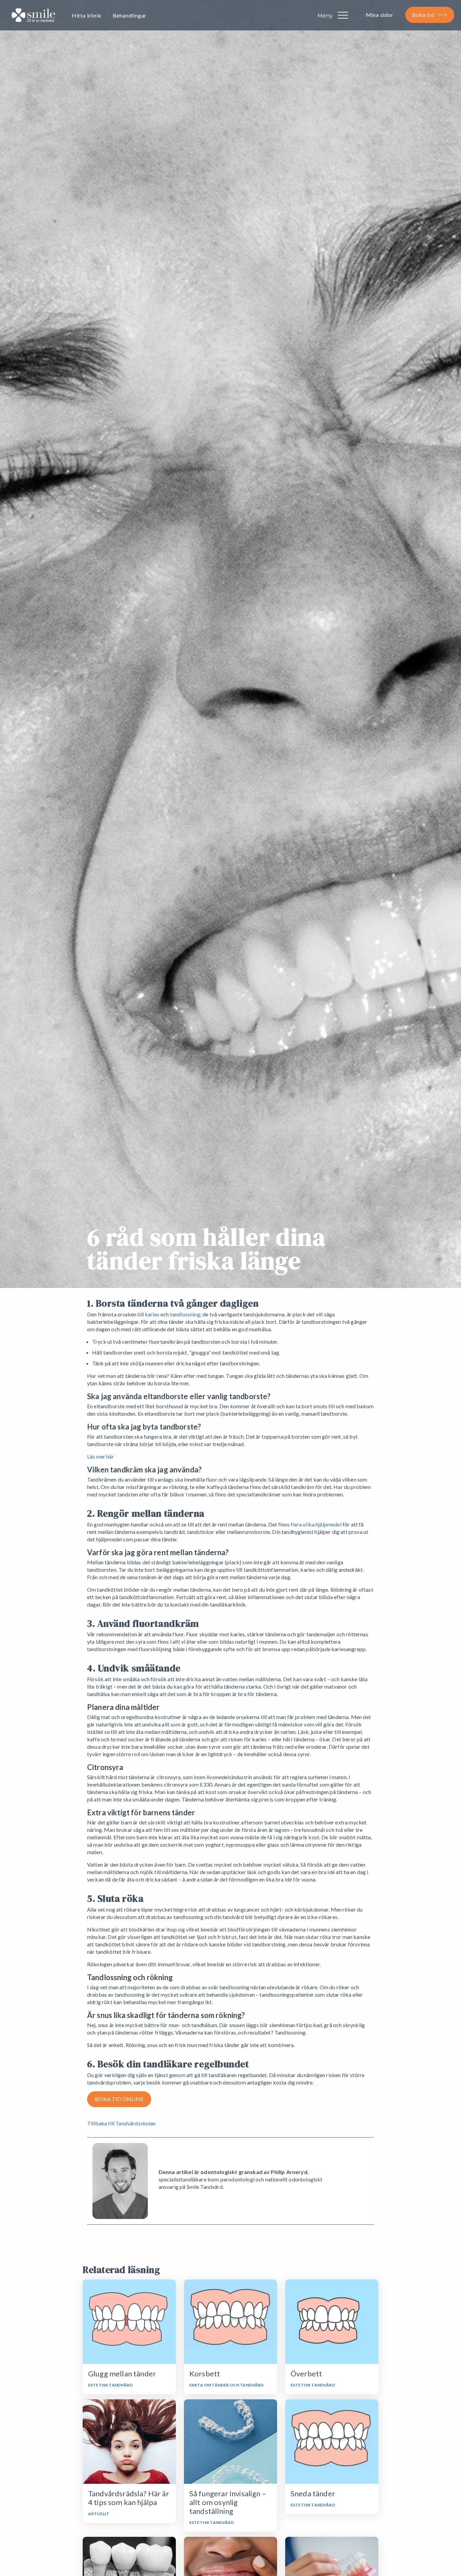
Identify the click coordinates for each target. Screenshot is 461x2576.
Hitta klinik (87, 15)
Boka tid (423, 15)
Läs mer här (101, 1456)
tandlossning (185, 1314)
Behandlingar (130, 15)
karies (152, 1314)
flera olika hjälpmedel (316, 1524)
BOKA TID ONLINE (119, 2099)
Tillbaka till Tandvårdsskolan (121, 2123)
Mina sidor (380, 15)
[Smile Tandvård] (33, 16)
